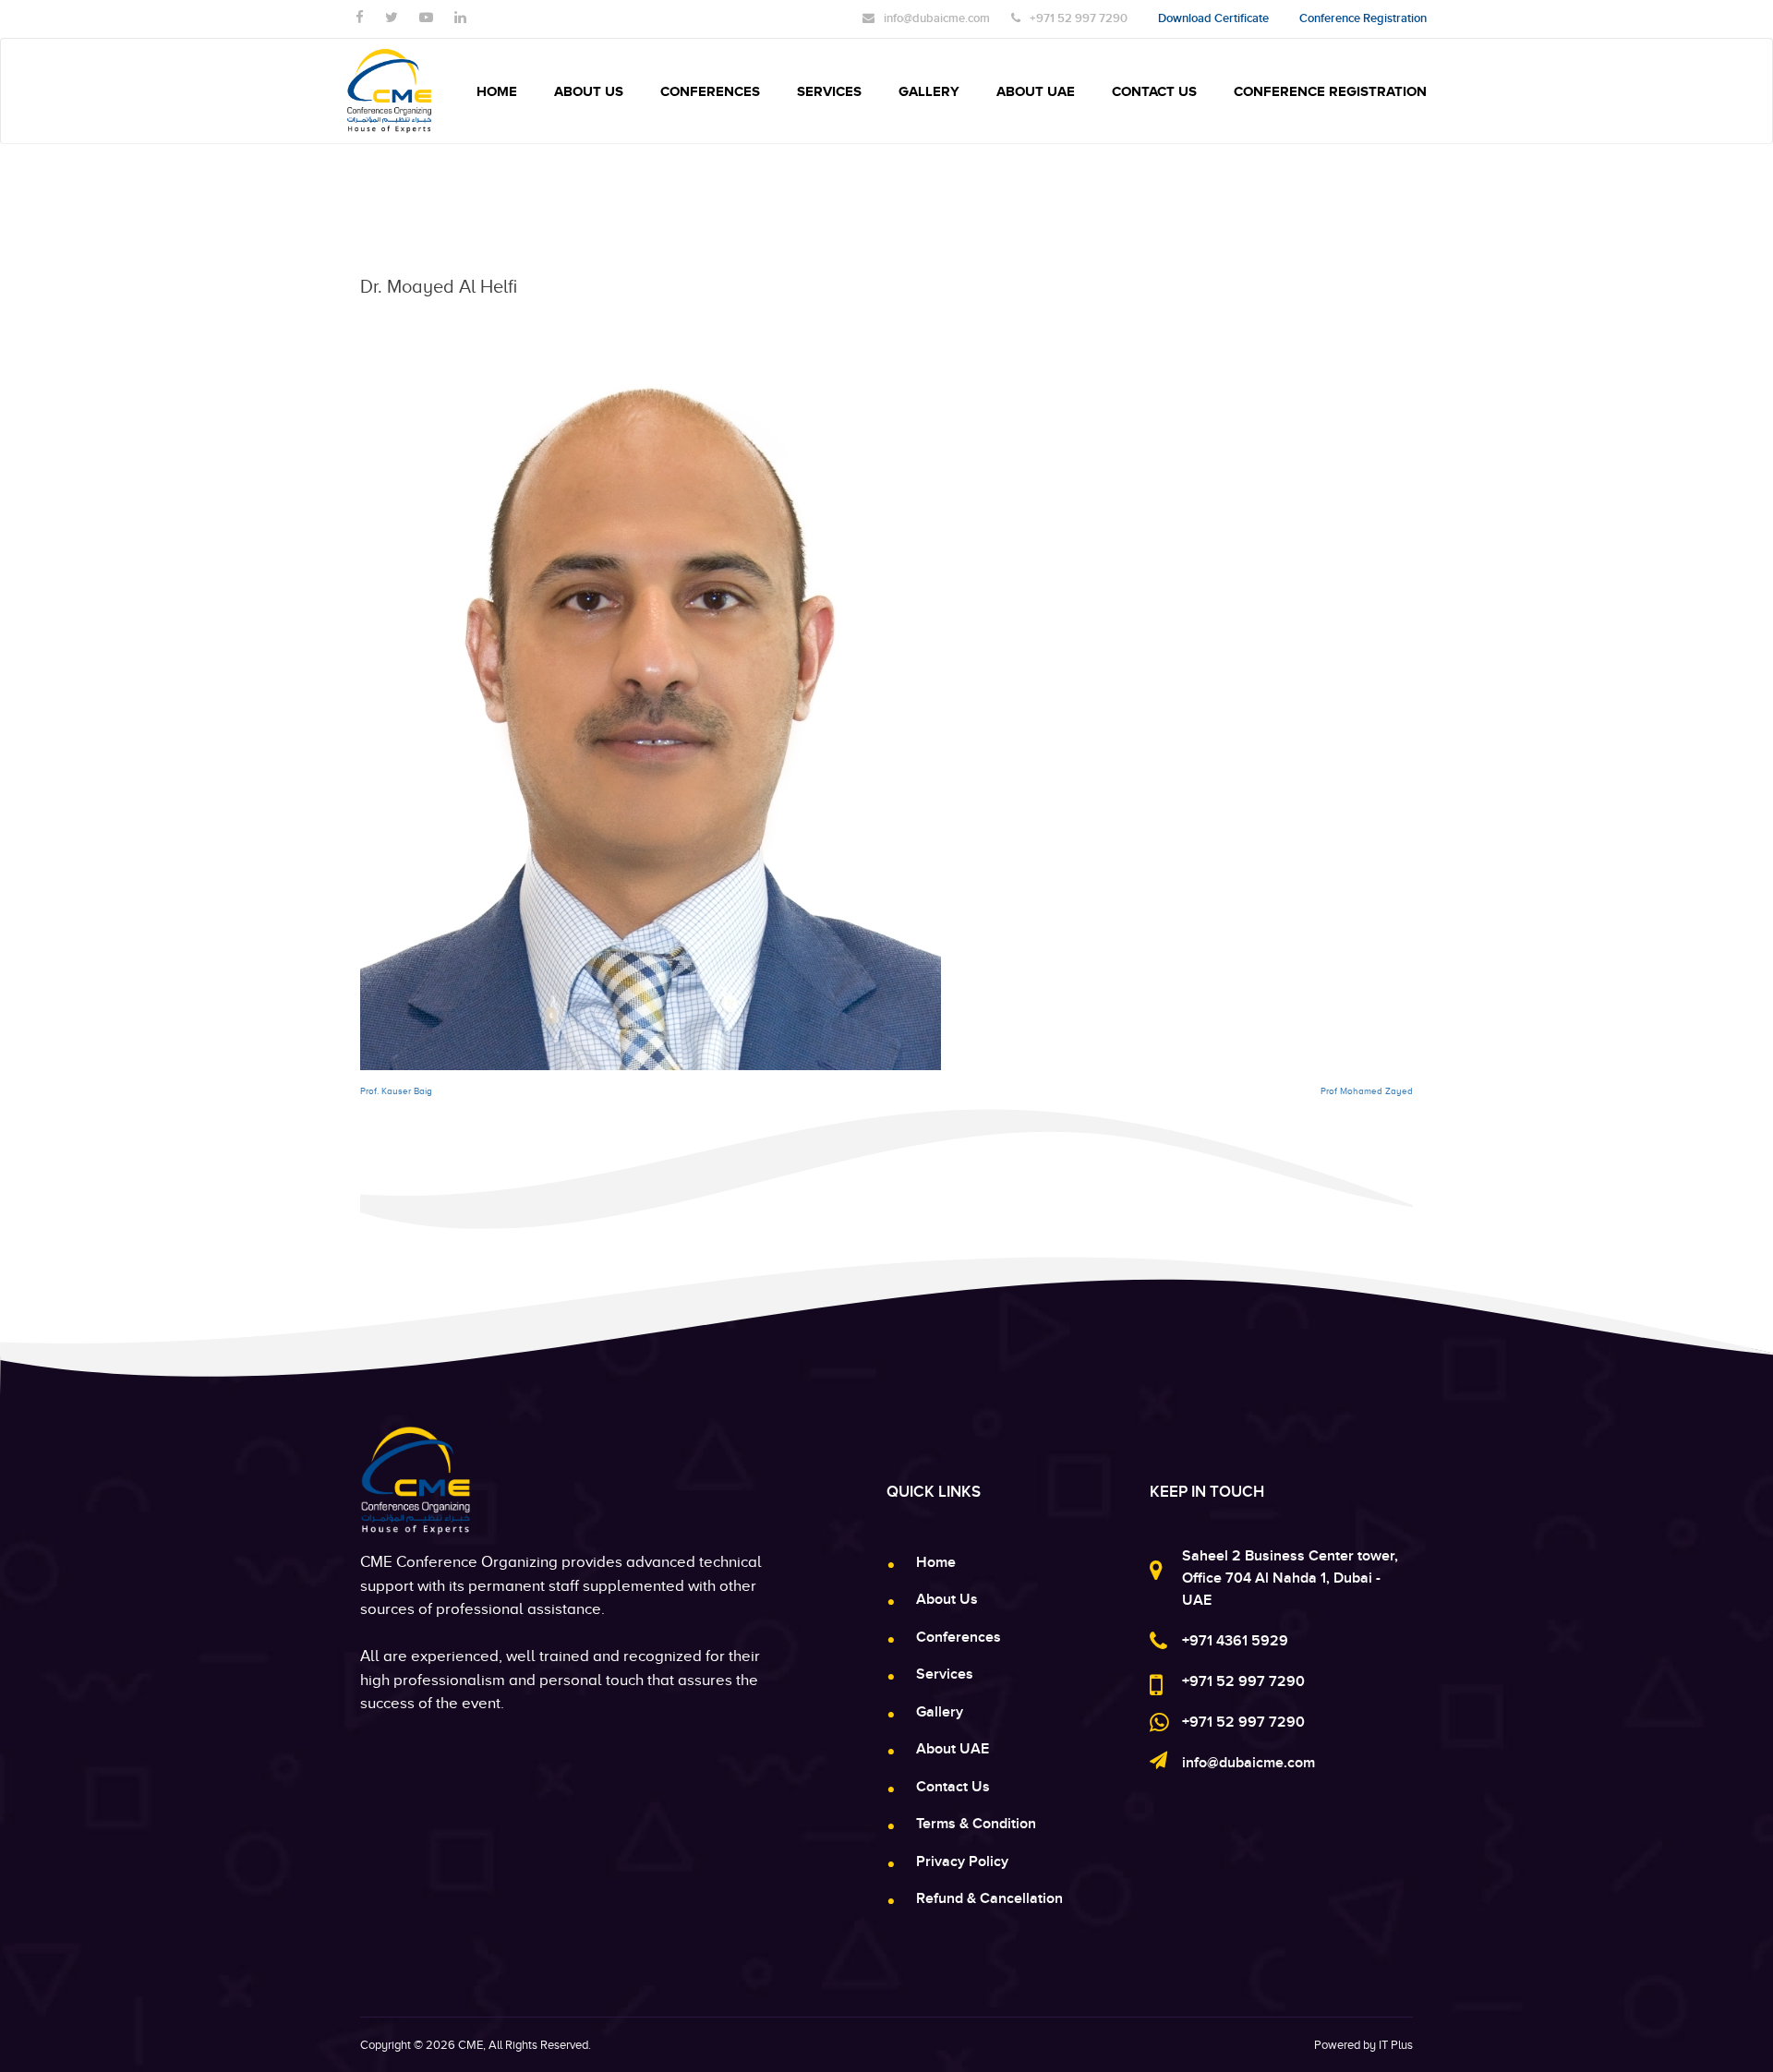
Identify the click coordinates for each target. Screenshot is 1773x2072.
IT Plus (1396, 2045)
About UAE (1036, 91)
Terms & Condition (976, 1824)
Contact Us (1154, 91)
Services (829, 91)
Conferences (710, 91)
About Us (589, 91)
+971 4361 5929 (1235, 1641)
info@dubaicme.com (1248, 1763)
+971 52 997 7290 (1243, 1681)
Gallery (929, 91)
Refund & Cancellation (989, 1898)
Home (497, 91)
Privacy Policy (962, 1861)
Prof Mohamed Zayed (1367, 1091)
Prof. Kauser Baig (396, 1091)
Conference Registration (1330, 91)
